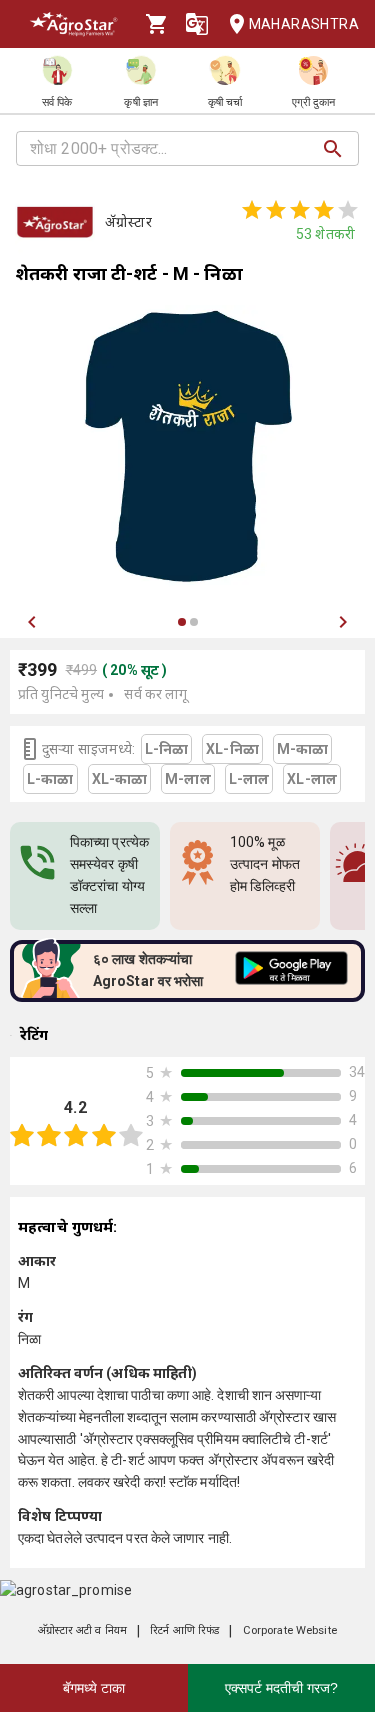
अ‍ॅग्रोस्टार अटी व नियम (82, 1630)
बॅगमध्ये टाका (94, 1688)
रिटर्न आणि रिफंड (184, 1630)
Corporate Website (290, 1630)
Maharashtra (304, 24)
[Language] (197, 24)
